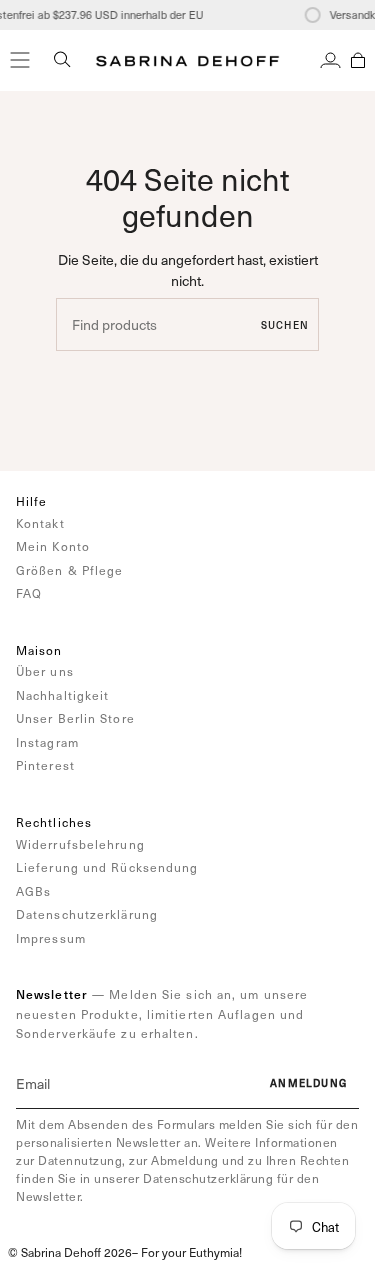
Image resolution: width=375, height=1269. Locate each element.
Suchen (285, 325)
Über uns (45, 671)
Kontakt (40, 523)
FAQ (29, 593)
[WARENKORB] (358, 60)
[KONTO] (330, 60)
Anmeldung (308, 1083)
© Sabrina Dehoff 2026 (70, 1252)
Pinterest (45, 765)
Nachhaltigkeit (62, 695)
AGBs (33, 891)
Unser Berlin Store (75, 718)
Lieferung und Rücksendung (107, 867)
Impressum (51, 938)
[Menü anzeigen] (20, 60)
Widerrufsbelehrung (80, 844)
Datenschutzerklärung (87, 914)
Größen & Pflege (70, 570)
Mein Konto (53, 546)
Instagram (47, 742)
